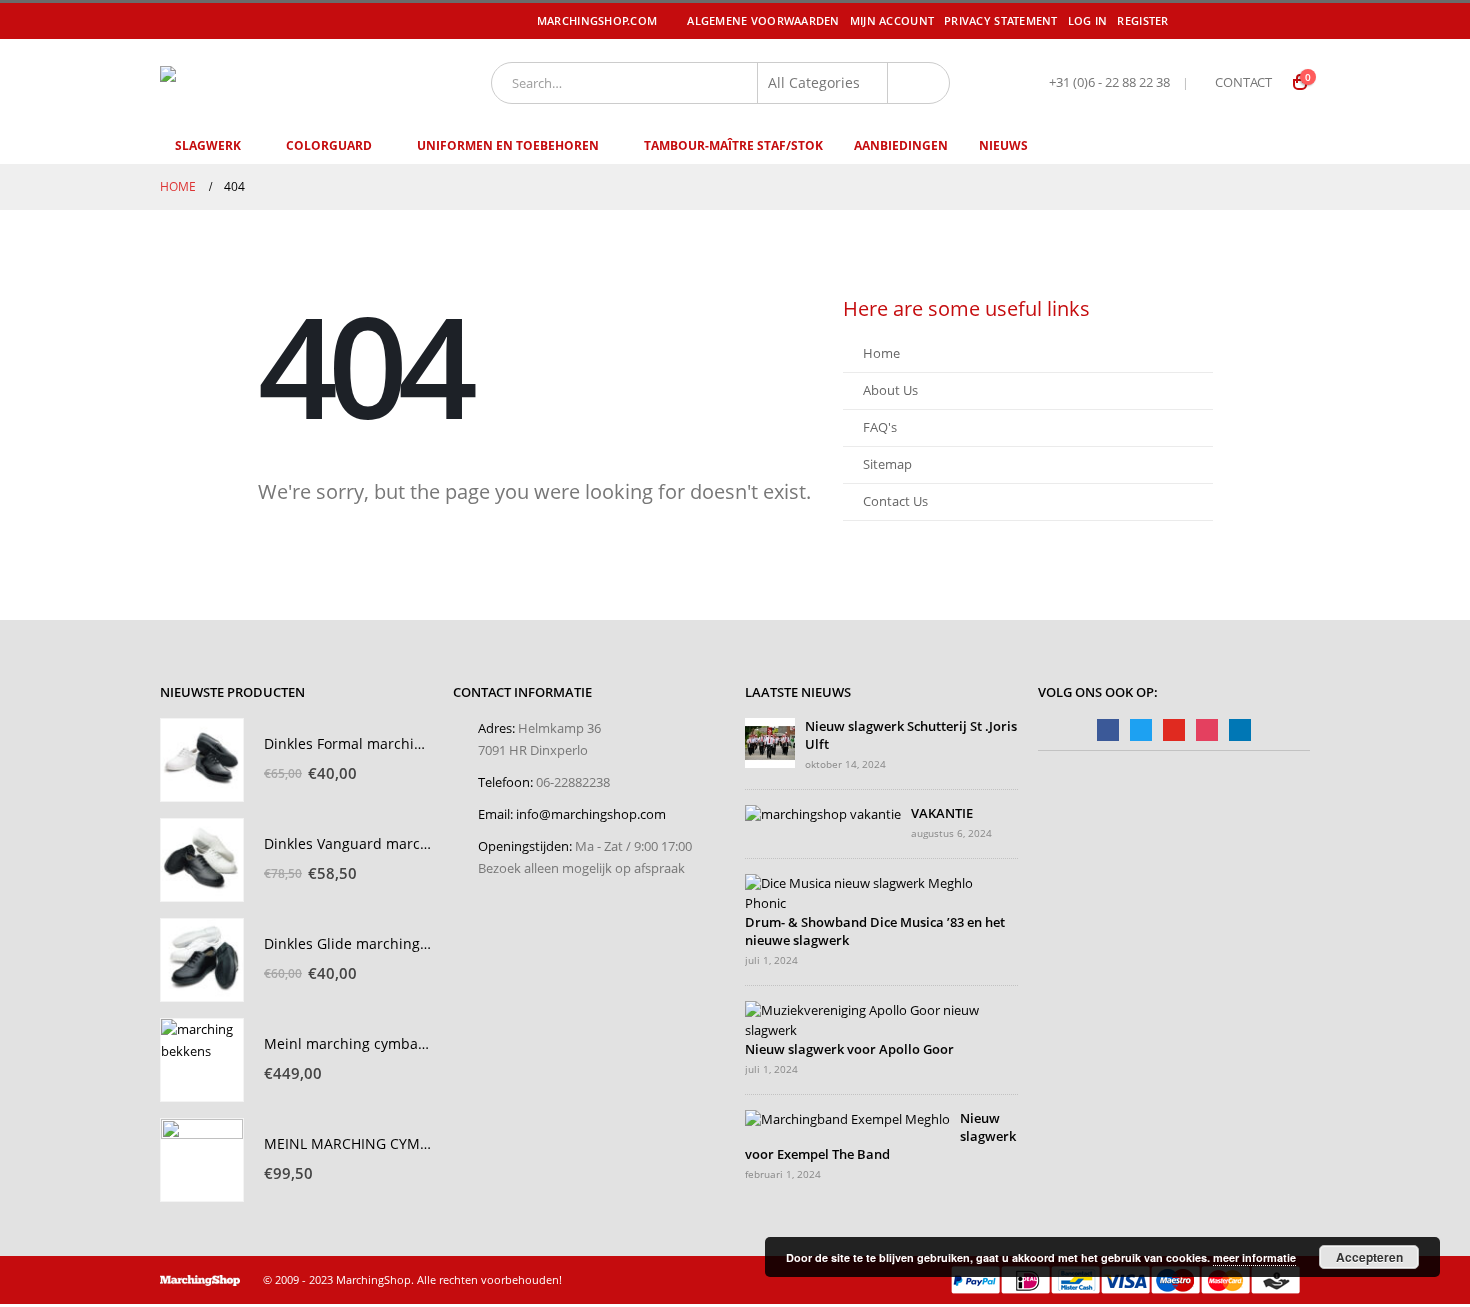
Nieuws (1003, 145)
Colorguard (329, 145)
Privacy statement (1001, 20)
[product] (202, 760)
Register (1142, 20)
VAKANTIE (942, 813)
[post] (770, 741)
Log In (1088, 20)
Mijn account (892, 20)
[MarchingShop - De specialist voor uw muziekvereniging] (281, 82)
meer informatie (1254, 1257)
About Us (890, 390)
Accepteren (1369, 1257)
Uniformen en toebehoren (508, 145)
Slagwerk (208, 145)
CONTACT (1243, 82)
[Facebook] (1212, 21)
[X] (1240, 21)
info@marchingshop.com (591, 814)
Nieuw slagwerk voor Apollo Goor (849, 1049)
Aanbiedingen (901, 145)
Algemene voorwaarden (763, 20)
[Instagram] (1297, 21)
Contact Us (895, 501)
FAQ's (880, 427)
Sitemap (887, 464)
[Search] (919, 83)
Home (881, 353)
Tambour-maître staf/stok (733, 145)
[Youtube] (1269, 21)
